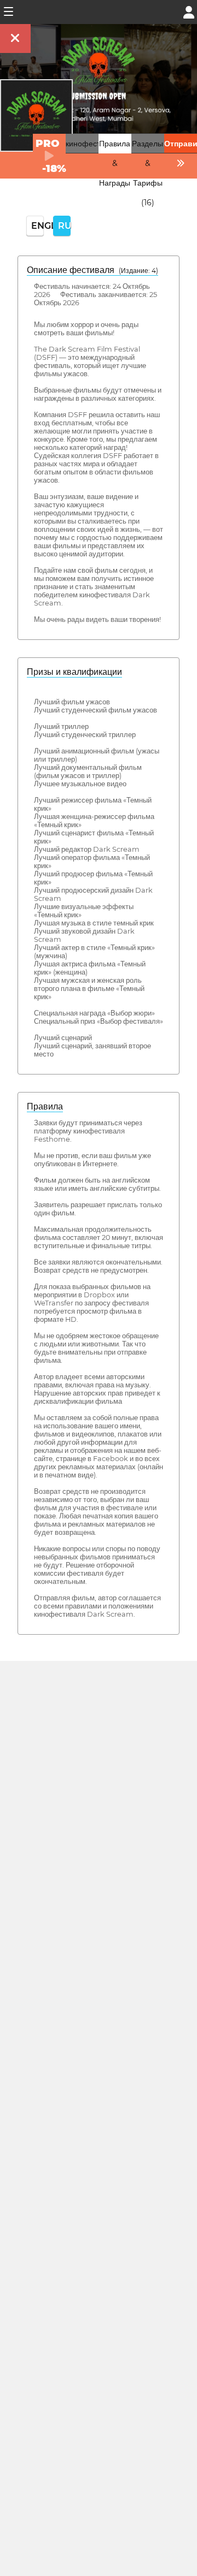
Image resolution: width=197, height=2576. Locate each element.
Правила (45, 1106)
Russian (64, 226)
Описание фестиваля (92, 270)
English (37, 226)
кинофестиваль (93, 144)
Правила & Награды (115, 163)
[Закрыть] (15, 38)
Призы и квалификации (74, 672)
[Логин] (189, 11)
